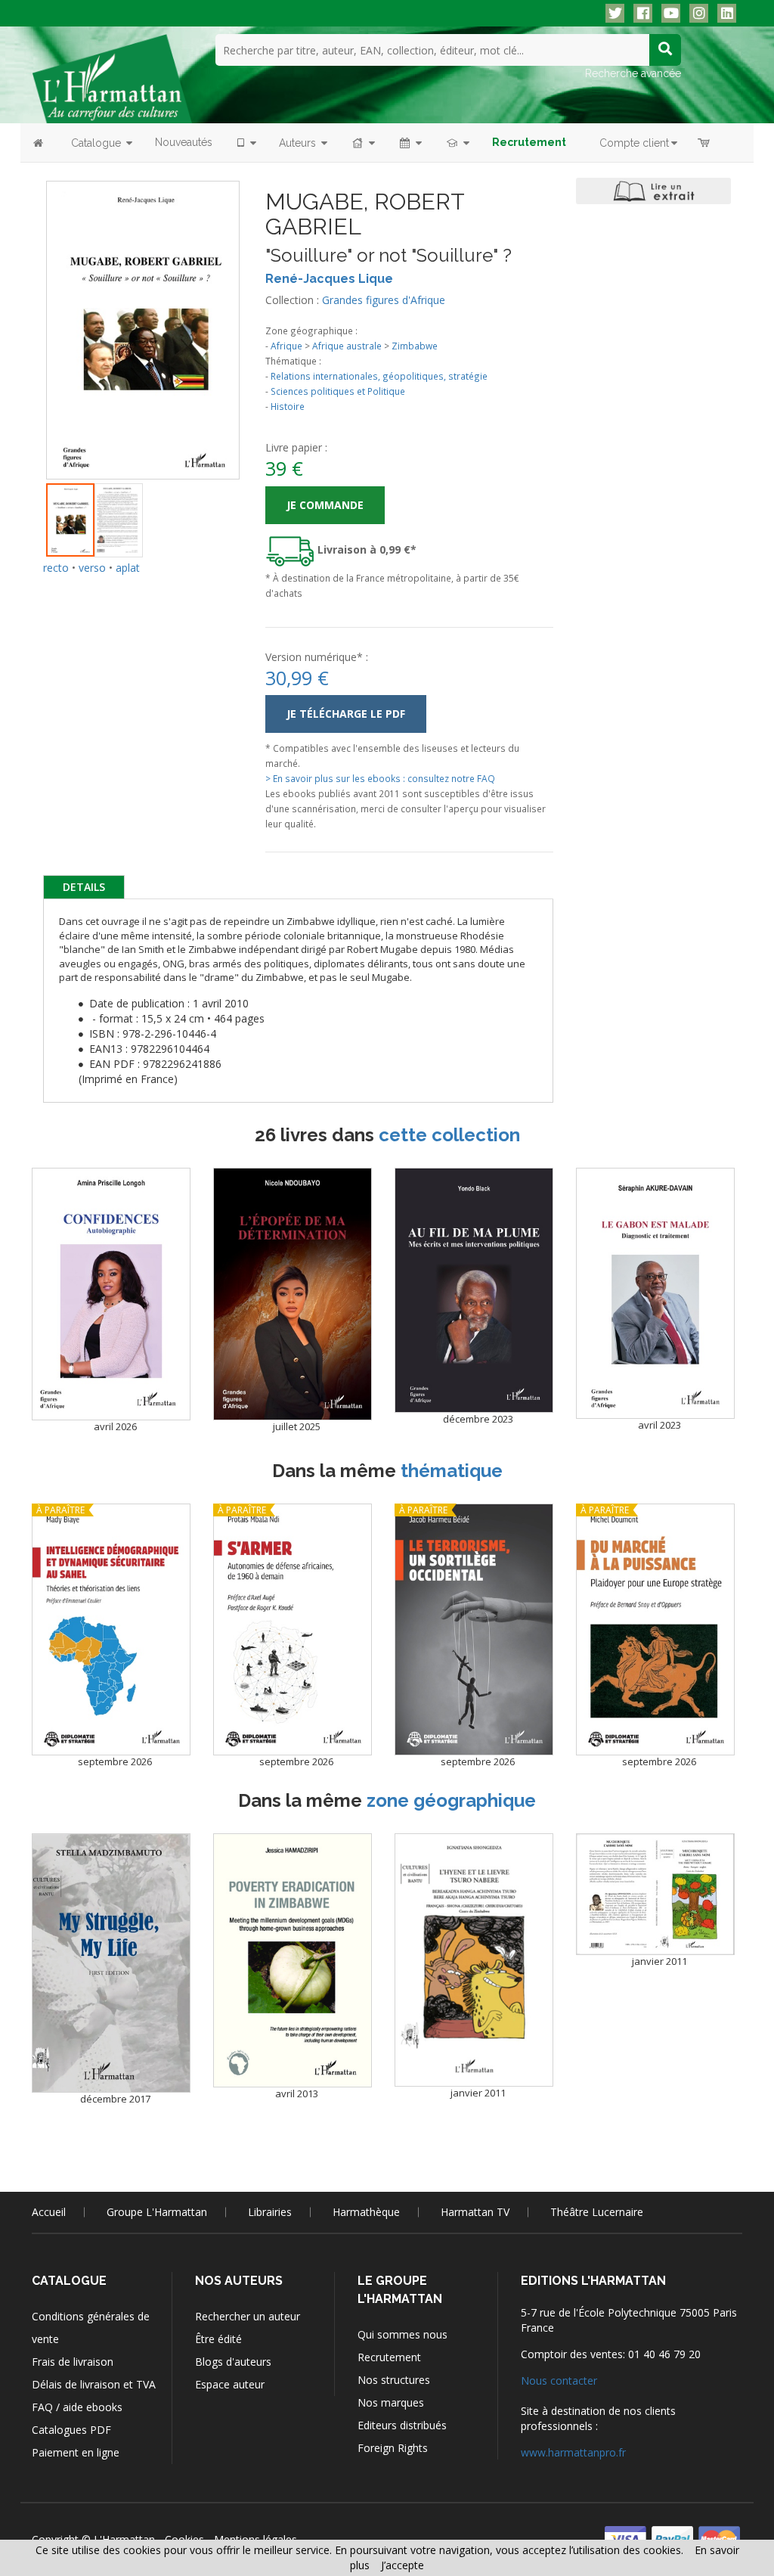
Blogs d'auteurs (233, 2362)
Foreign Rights (393, 2448)
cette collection (449, 1135)
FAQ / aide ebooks (77, 2407)
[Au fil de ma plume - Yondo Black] (474, 1290)
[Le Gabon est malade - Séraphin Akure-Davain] (655, 1293)
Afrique (286, 346)
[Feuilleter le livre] (653, 191)
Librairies (270, 2212)
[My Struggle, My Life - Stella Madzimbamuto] (111, 1963)
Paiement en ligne (76, 2452)
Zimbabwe (415, 346)
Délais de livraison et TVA (94, 2384)
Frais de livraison (73, 2362)
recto (56, 568)
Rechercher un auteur (248, 2316)
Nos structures (394, 2380)
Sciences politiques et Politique (338, 391)
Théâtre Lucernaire (597, 2212)
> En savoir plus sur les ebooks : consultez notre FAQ (380, 778)
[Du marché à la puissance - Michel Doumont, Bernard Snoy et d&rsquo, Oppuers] (655, 1629)
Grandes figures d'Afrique (384, 300)
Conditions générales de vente (91, 2328)
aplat (128, 568)
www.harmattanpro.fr (573, 2452)
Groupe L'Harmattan (157, 2212)
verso (92, 568)
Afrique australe (347, 346)
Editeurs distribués (402, 2425)
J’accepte (402, 2565)
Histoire (288, 406)
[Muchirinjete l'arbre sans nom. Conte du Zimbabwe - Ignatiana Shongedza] (655, 1894)
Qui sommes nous (402, 2334)
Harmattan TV (475, 2212)
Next (262, 312)
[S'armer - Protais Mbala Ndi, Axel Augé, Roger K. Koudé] (293, 1629)
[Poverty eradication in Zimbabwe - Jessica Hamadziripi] (293, 1960)
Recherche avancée (633, 73)
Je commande (325, 505)
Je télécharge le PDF (346, 714)
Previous (23, 312)
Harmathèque (366, 2212)
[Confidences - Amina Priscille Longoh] (111, 1294)
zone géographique (451, 1800)
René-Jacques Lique (329, 279)
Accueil (49, 2212)
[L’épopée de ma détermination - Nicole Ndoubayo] (293, 1294)
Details (84, 887)
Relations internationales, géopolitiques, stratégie (379, 376)
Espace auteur (230, 2384)
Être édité (218, 2339)
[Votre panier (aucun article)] (705, 143)
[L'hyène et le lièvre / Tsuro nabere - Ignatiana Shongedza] (474, 1960)
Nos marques (391, 2402)
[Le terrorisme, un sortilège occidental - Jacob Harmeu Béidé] (474, 1629)
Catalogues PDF (71, 2430)
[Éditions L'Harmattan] (112, 78)
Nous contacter (559, 2380)
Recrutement (389, 2357)
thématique (452, 1471)
